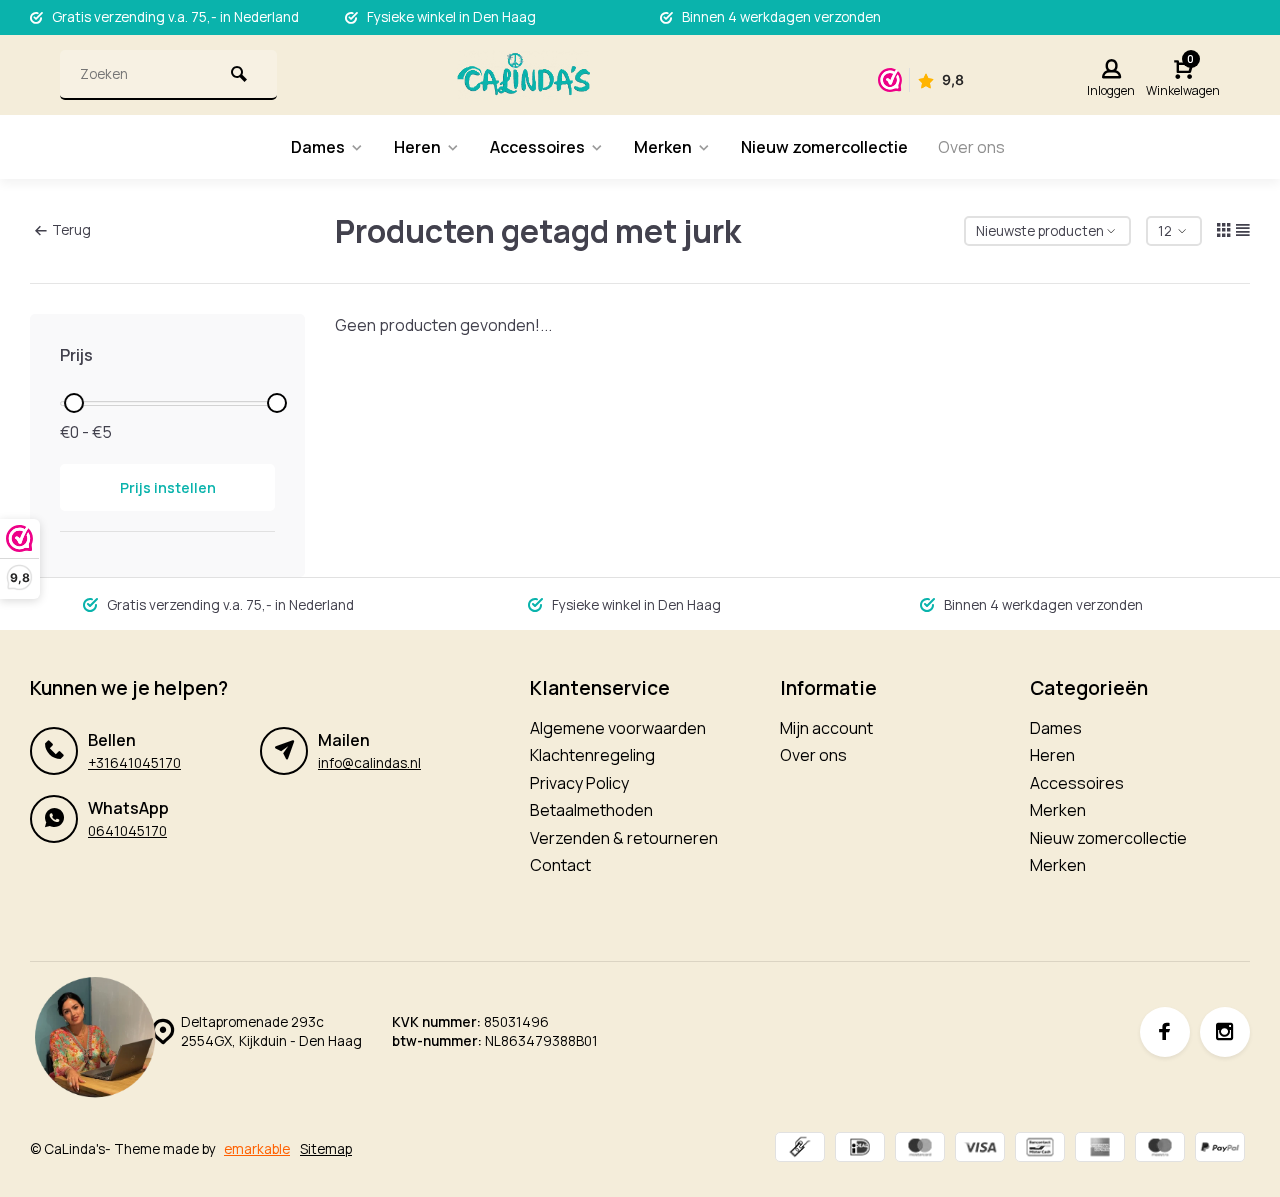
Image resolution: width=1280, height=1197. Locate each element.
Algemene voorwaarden (618, 728)
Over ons (971, 147)
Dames (318, 147)
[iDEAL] (860, 1149)
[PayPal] (1220, 1149)
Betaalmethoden (591, 810)
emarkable (257, 1149)
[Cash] (800, 1149)
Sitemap (326, 1149)
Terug (71, 230)
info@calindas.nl (369, 763)
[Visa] (980, 1149)
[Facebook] (1165, 1032)
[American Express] (1100, 1149)
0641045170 (127, 831)
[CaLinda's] (523, 75)
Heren (417, 147)
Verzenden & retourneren (624, 838)
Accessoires (537, 147)
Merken (663, 147)
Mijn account (826, 728)
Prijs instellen (168, 487)
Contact (560, 865)
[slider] (74, 403)
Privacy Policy (579, 783)
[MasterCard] (920, 1149)
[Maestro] (1160, 1149)
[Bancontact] (1040, 1149)
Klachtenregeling (592, 755)
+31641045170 (134, 763)
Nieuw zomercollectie (824, 147)
